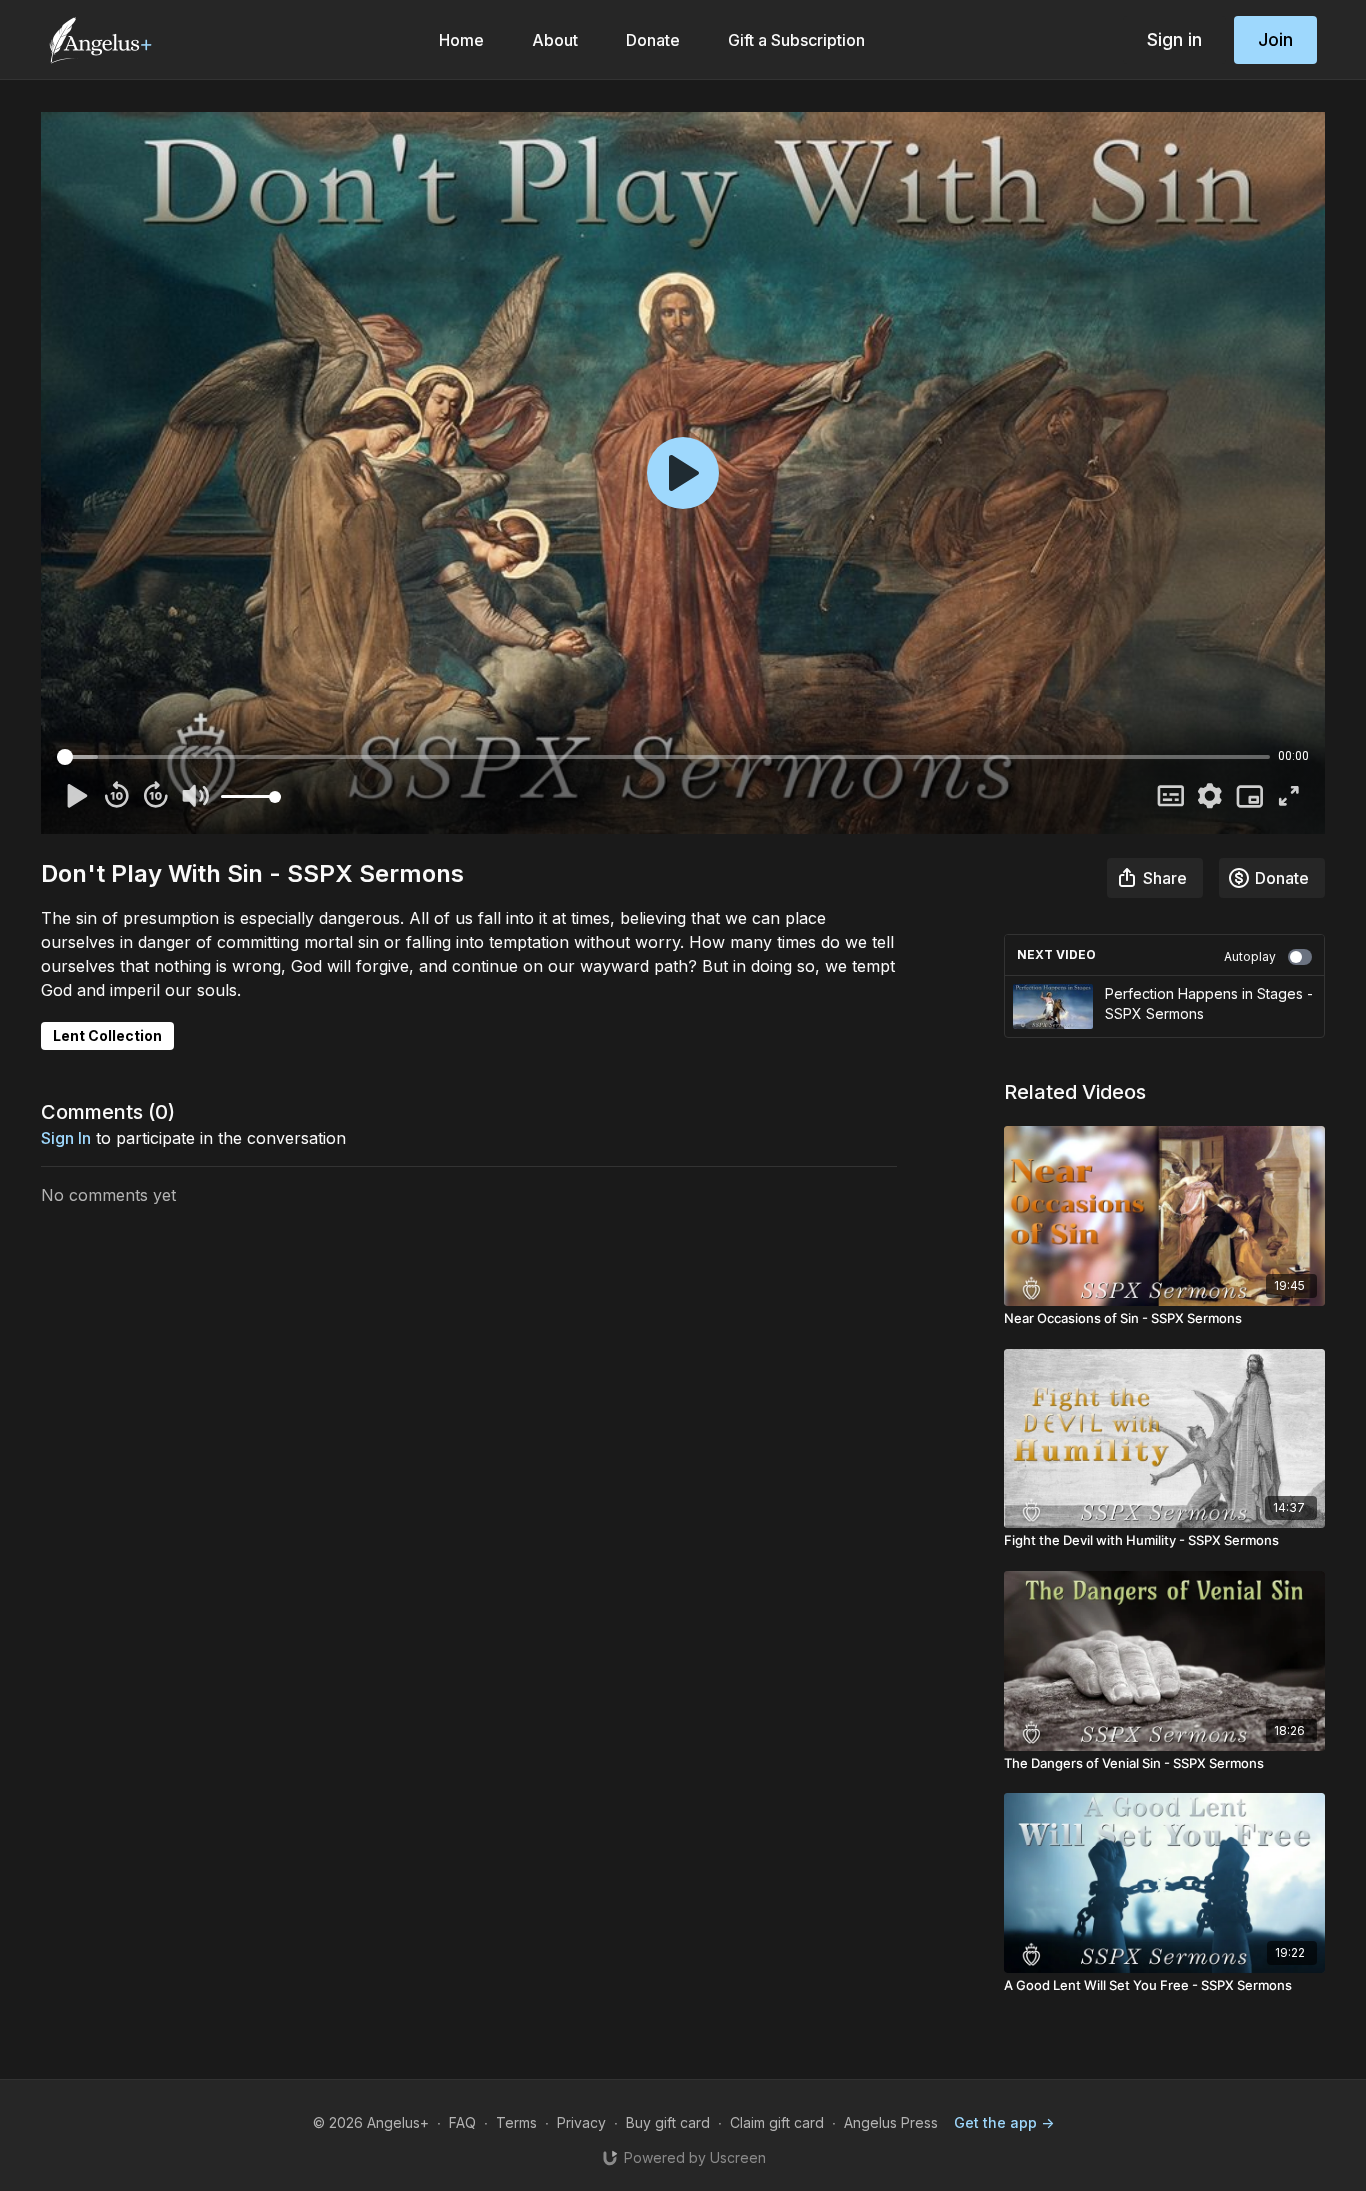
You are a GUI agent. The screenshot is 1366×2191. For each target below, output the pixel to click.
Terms (516, 2122)
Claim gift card (777, 2122)
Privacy (581, 2122)
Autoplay (1250, 956)
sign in (66, 1138)
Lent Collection (107, 1035)
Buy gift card (668, 2122)
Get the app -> (1004, 2122)
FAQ (462, 2122)
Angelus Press (891, 2122)
